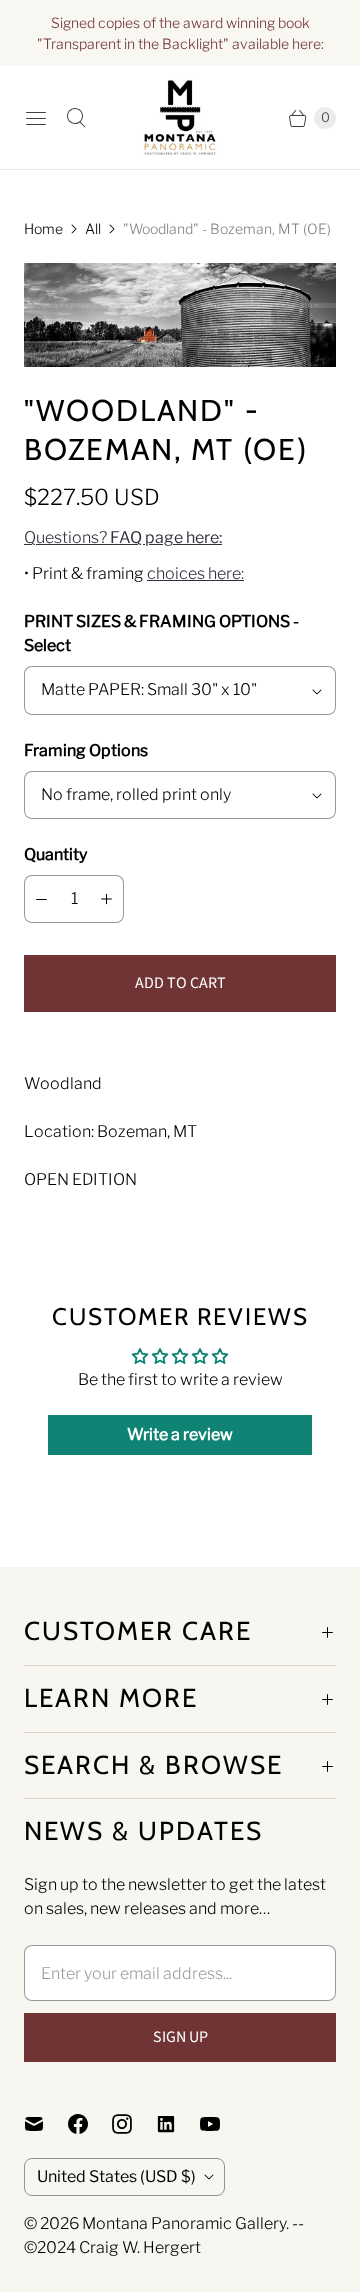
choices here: (195, 573)
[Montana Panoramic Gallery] (180, 117)
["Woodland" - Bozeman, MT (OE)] (180, 315)
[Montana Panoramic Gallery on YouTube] (222, 2124)
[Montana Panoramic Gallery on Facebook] (90, 2124)
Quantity (55, 854)
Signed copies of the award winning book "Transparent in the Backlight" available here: (180, 33)
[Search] (76, 118)
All (93, 228)
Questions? (123, 537)
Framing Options (86, 750)
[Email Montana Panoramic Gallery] (46, 2124)
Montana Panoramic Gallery (184, 2223)
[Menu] (36, 118)
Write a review (180, 1434)
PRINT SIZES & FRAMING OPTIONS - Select (161, 633)
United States (116, 2176)
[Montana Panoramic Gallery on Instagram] (134, 2124)
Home (43, 228)
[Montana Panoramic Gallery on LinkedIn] (178, 2124)
